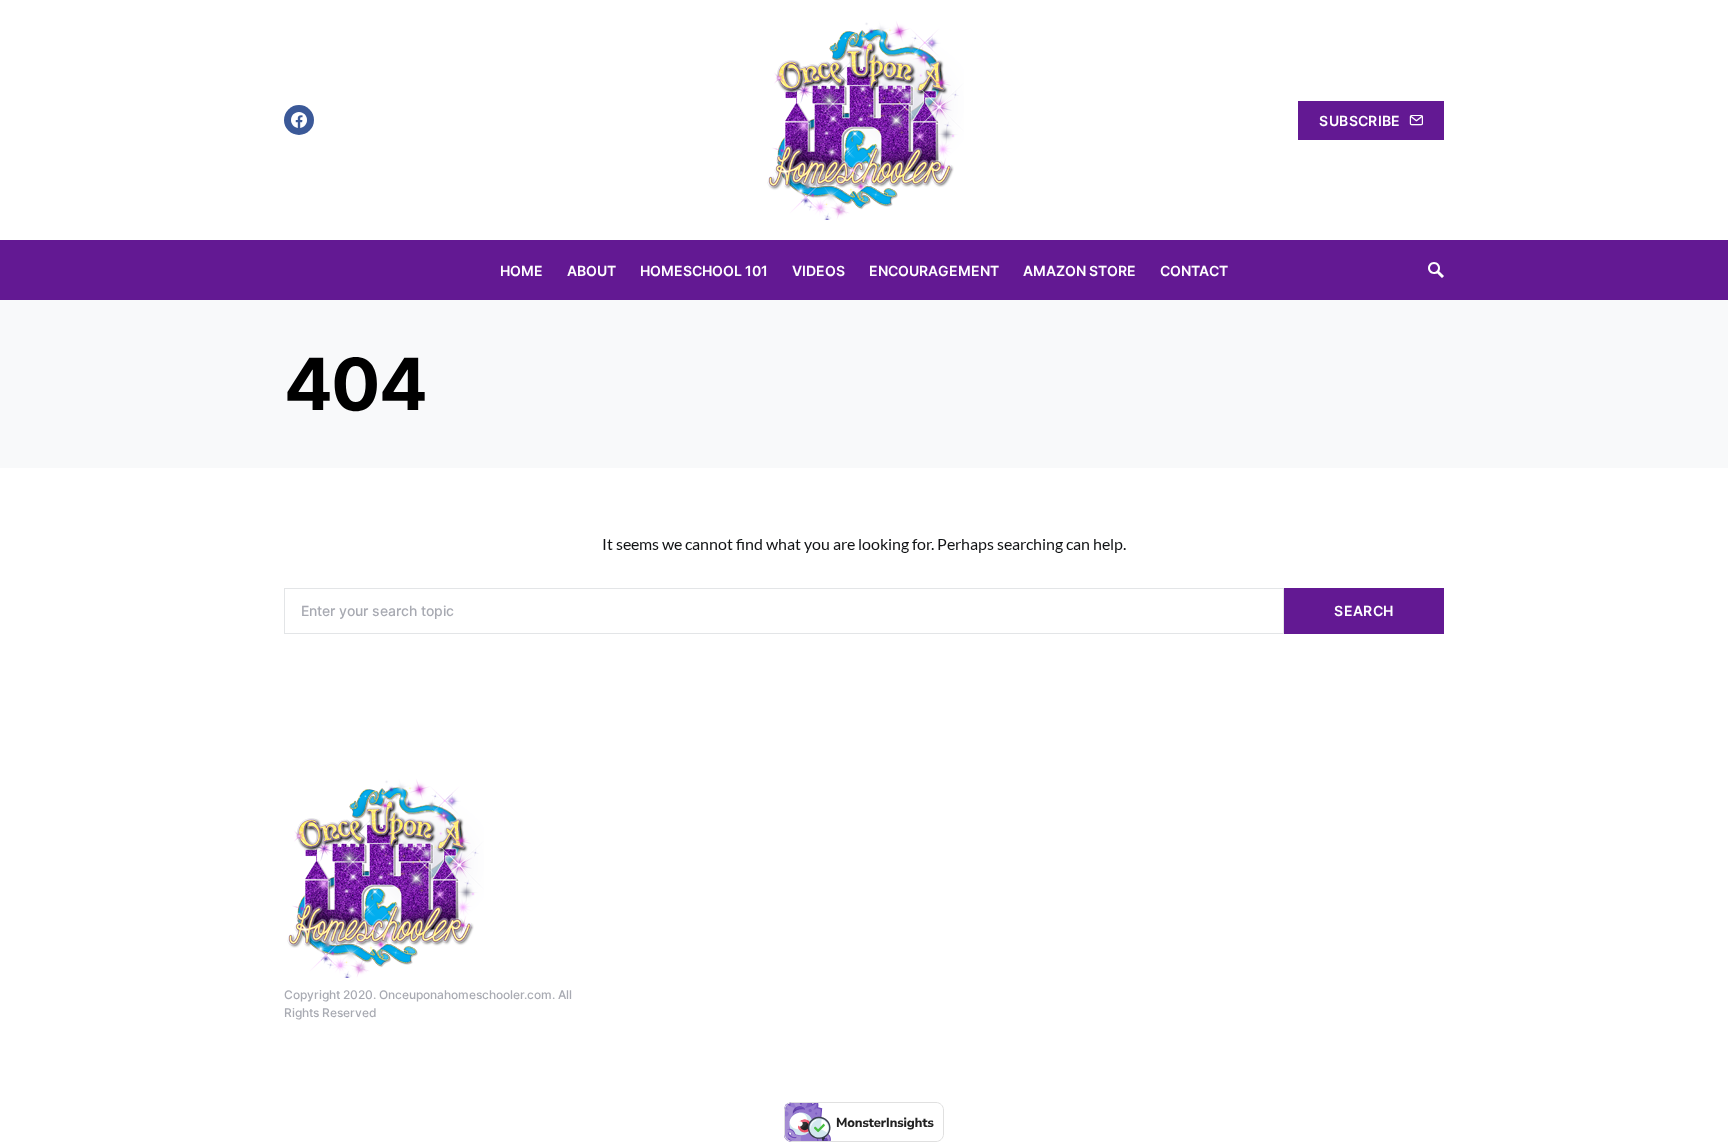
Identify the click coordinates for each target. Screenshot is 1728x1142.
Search (1363, 610)
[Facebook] (299, 120)
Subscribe (1359, 120)
